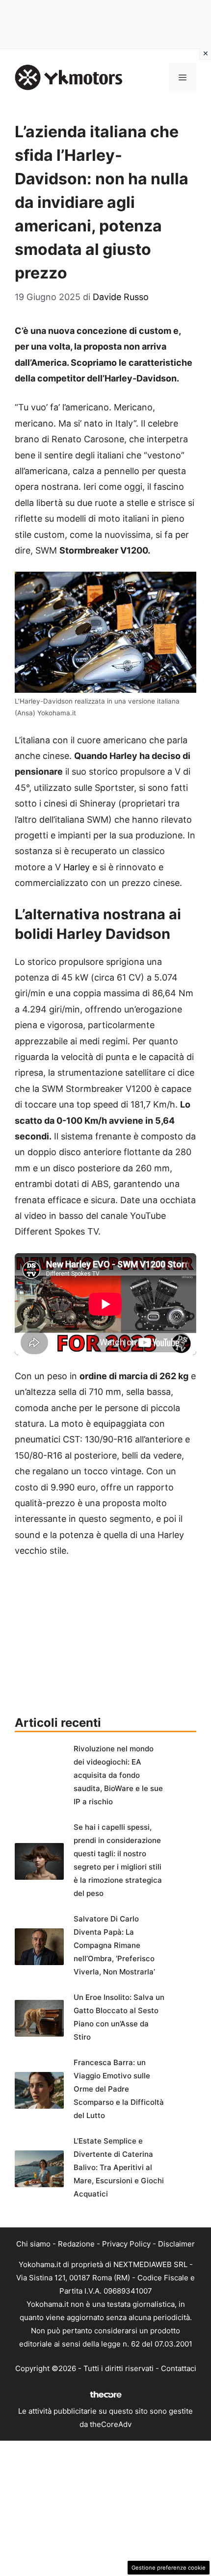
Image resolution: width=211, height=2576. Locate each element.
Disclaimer (176, 2244)
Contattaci (179, 2368)
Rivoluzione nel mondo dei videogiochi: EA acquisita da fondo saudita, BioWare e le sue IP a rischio (118, 1775)
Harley (77, 867)
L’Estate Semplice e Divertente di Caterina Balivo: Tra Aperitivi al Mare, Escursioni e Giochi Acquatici (119, 2167)
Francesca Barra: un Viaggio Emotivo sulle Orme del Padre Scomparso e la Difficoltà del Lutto (119, 2089)
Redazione (76, 2244)
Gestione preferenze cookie (169, 2568)
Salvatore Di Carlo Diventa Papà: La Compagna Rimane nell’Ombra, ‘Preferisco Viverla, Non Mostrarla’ (114, 1945)
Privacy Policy (126, 2244)
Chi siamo (33, 2244)
